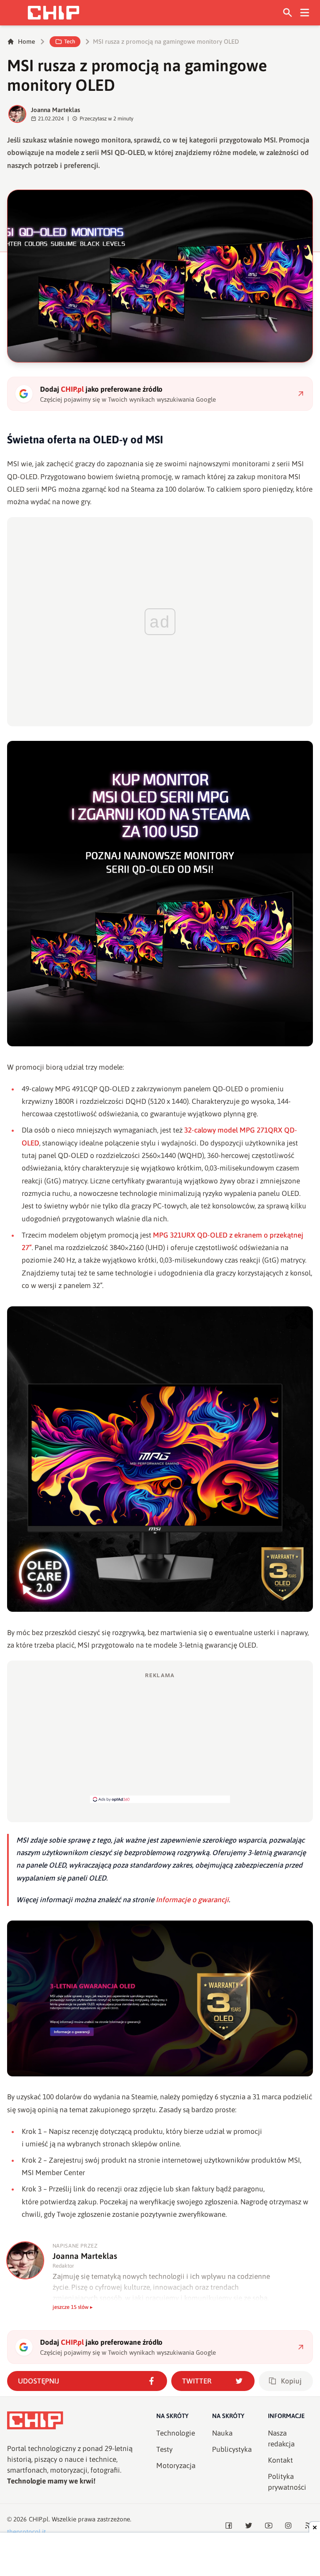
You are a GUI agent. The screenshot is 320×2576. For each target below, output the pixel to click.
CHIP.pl (39, 2519)
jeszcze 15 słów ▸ (73, 2307)
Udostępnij (39, 2381)
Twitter (197, 2381)
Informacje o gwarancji (192, 1900)
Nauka (222, 2433)
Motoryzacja (176, 2466)
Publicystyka (232, 2449)
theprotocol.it (26, 2532)
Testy (164, 2449)
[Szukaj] (288, 13)
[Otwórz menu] (305, 13)
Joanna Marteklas (55, 110)
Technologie (176, 2433)
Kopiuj (291, 2381)
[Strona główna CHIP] (53, 13)
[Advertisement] (160, 1737)
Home (26, 41)
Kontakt (280, 2460)
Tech (70, 41)
